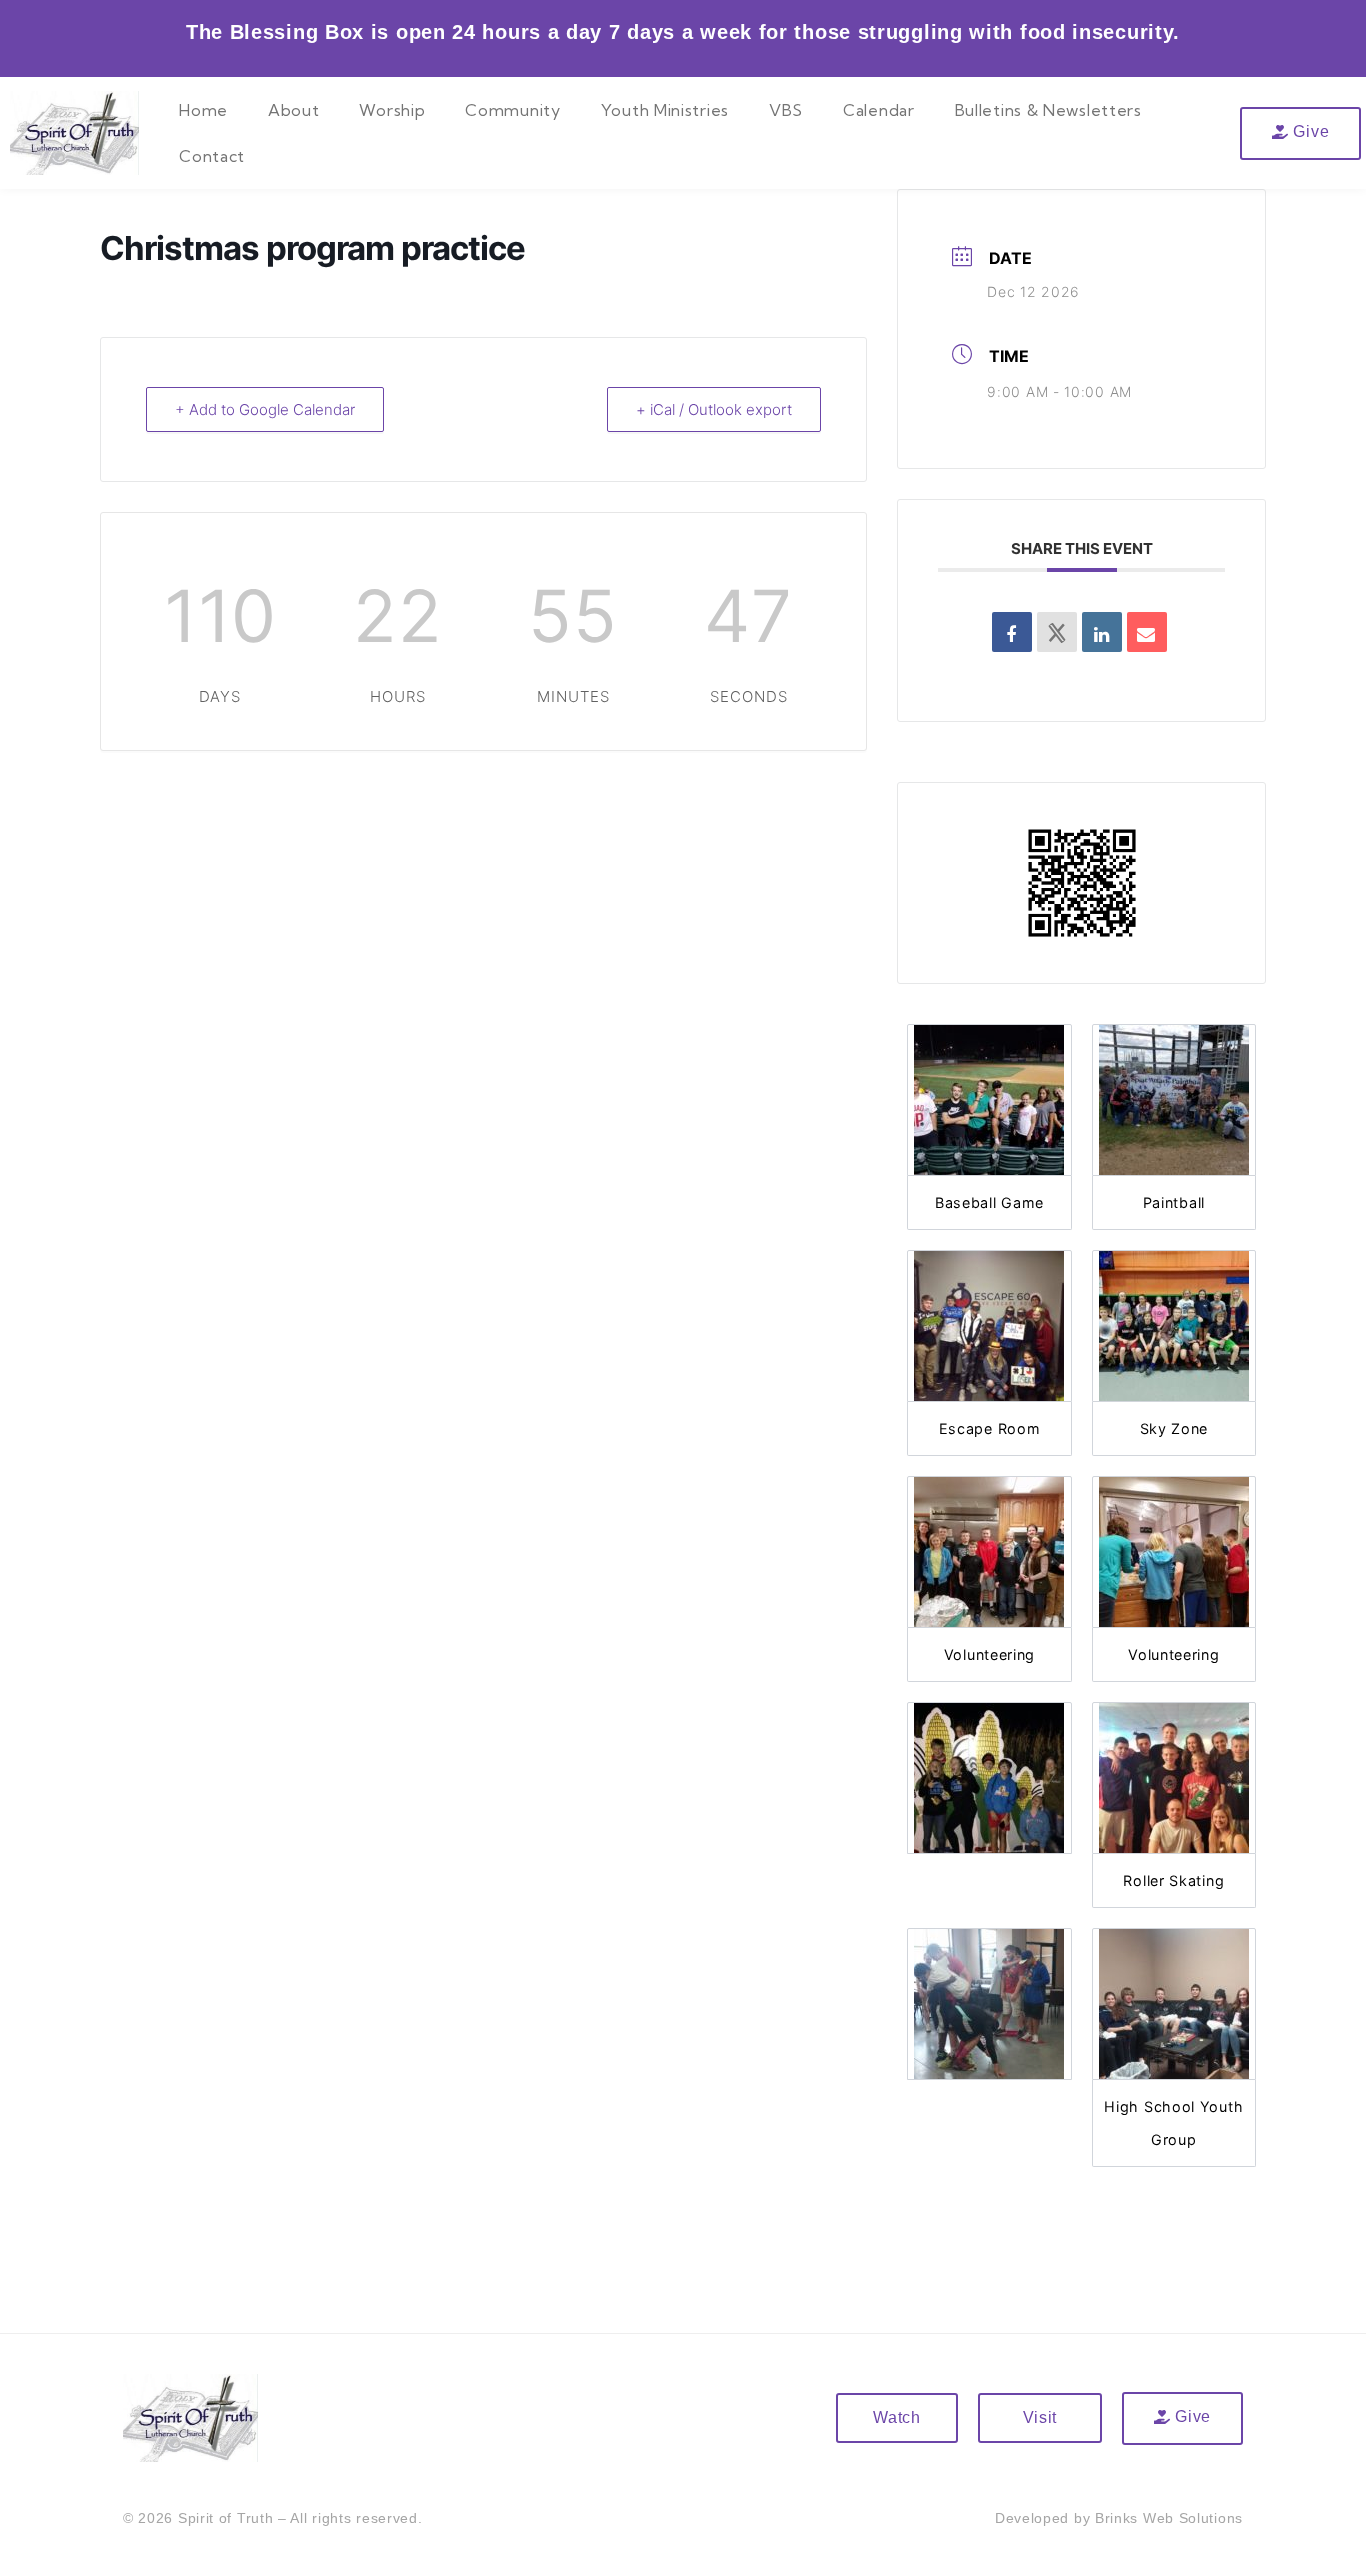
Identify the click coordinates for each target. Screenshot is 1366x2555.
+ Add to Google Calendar (265, 409)
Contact (212, 156)
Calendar (879, 110)
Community (512, 110)
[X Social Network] (1057, 632)
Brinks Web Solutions (1169, 2518)
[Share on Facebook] (1012, 632)
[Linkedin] (1102, 632)
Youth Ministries (665, 110)
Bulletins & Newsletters (1048, 110)
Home (203, 110)
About (294, 110)
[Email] (1147, 632)
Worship (392, 110)
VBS (786, 110)
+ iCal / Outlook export (714, 409)
